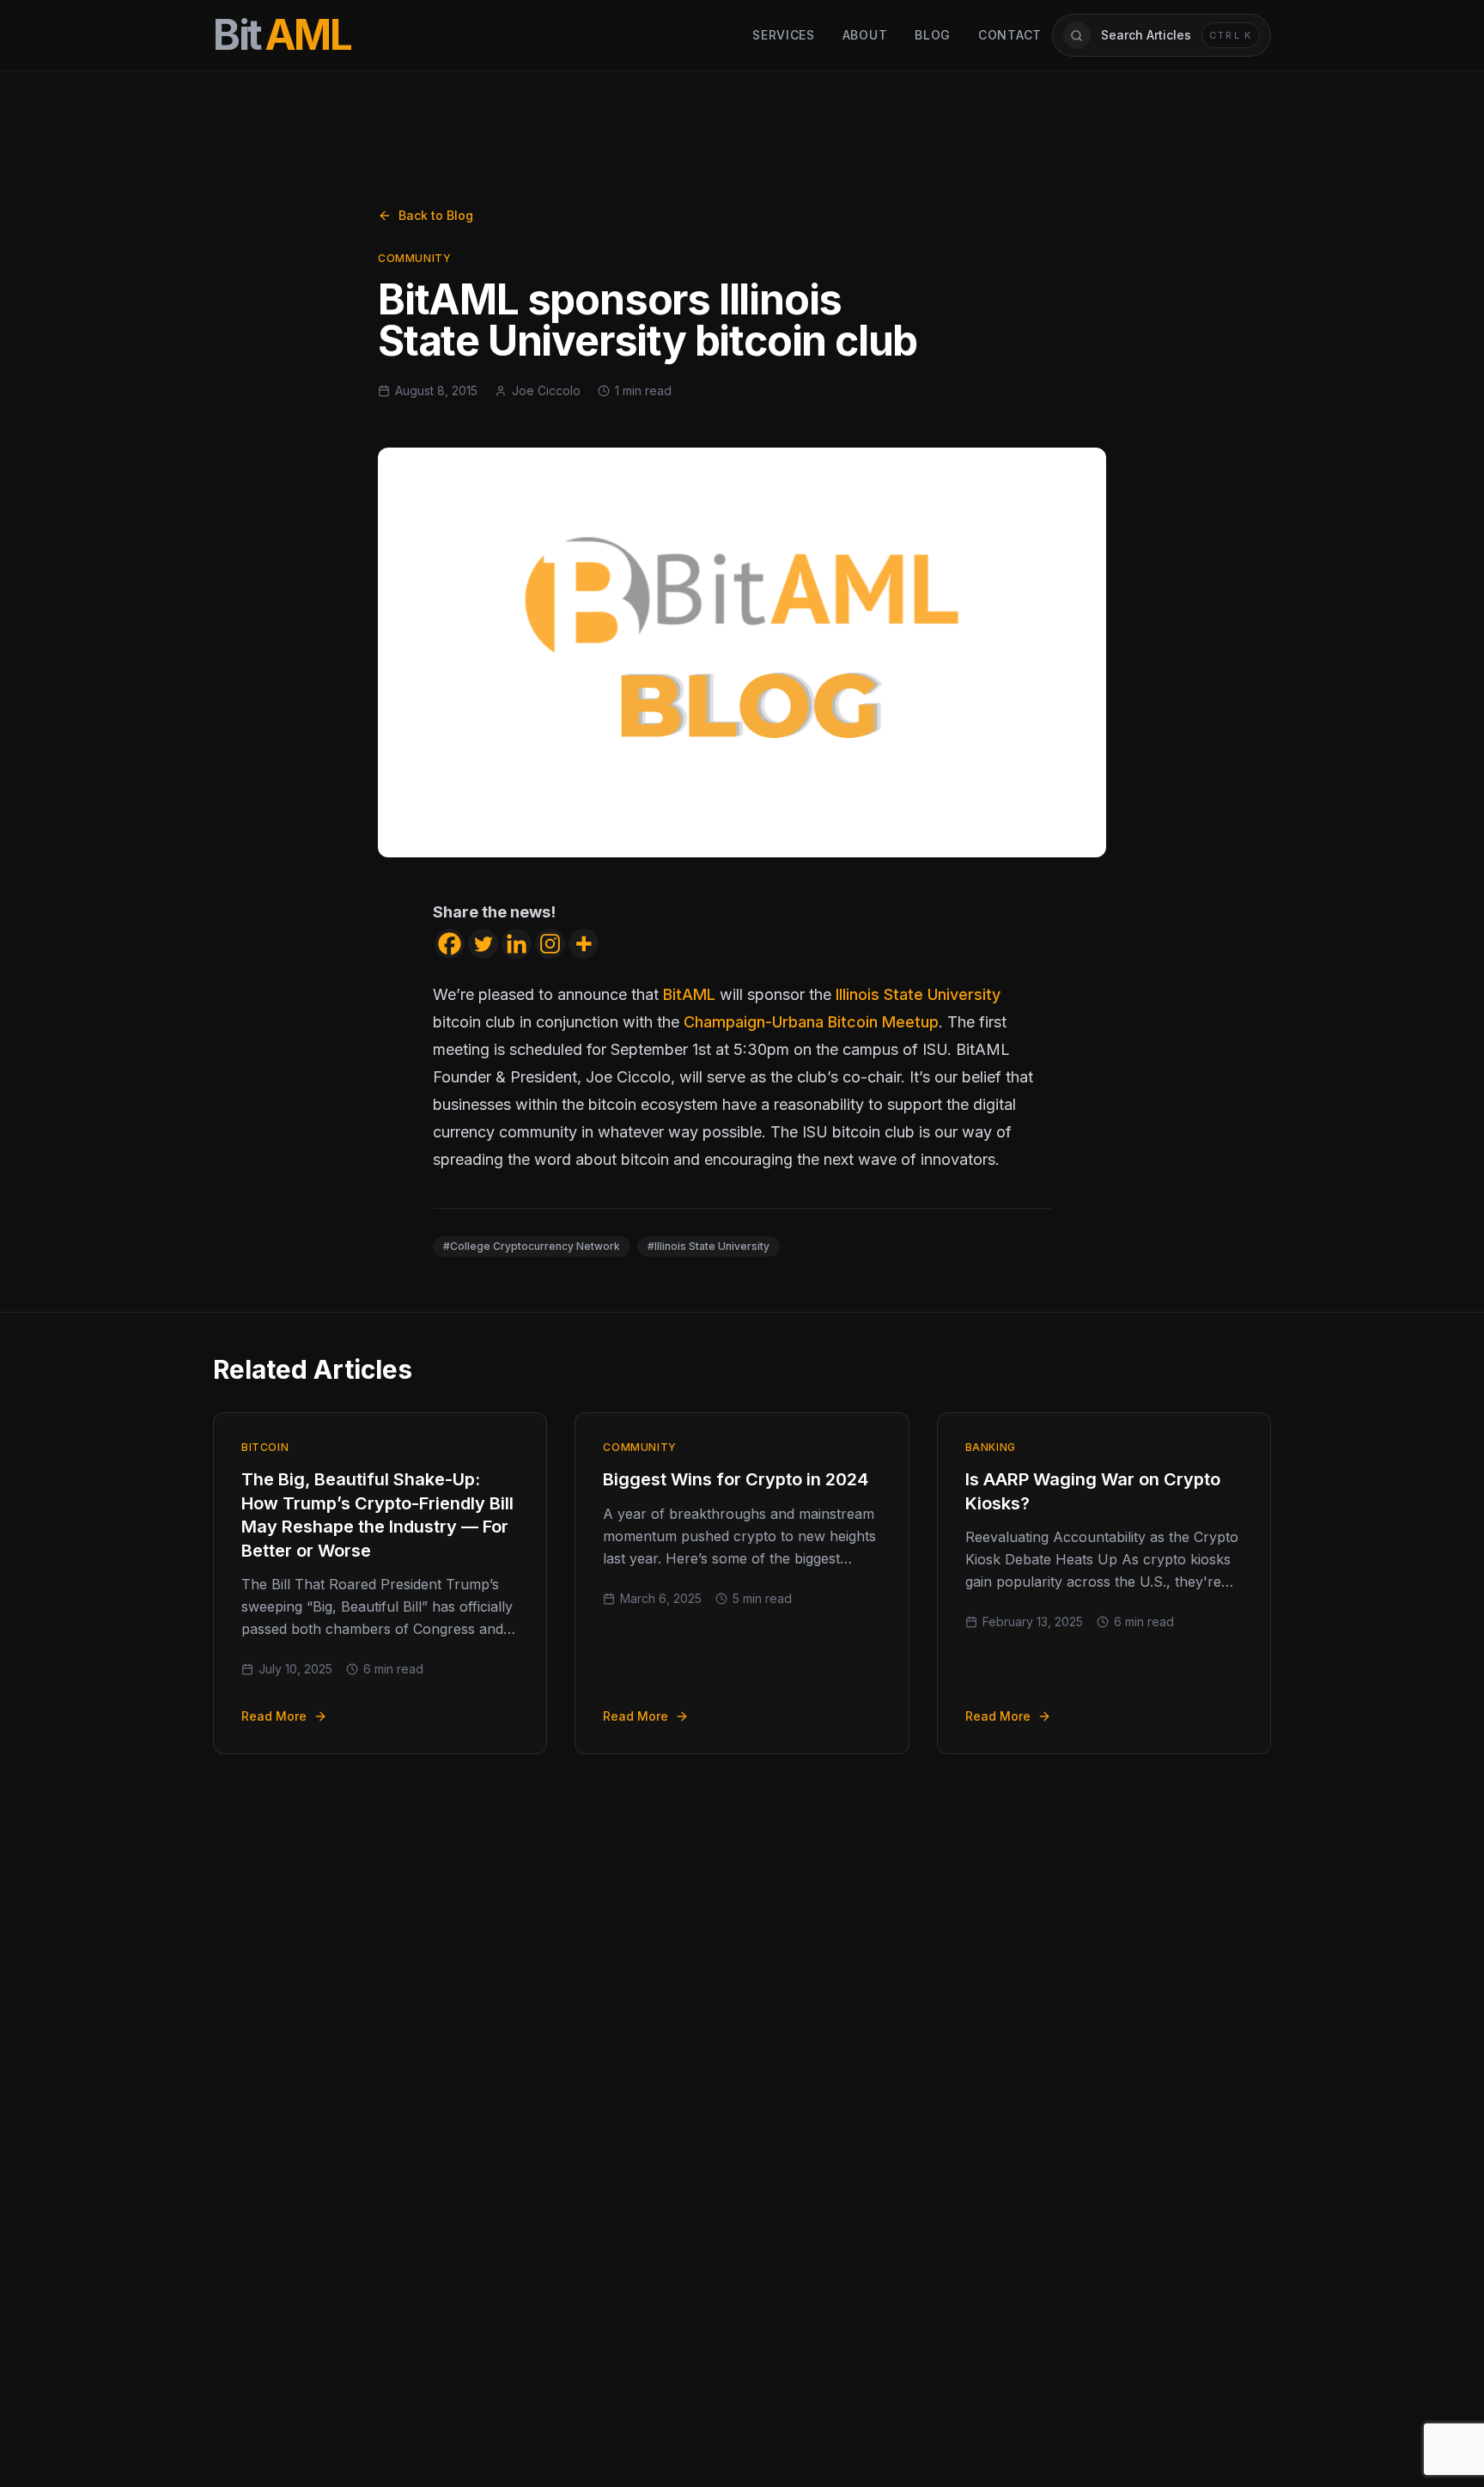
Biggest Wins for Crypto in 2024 (736, 1479)
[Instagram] (550, 944)
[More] (584, 944)
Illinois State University (918, 994)
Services (784, 35)
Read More (274, 1716)
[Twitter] (483, 944)
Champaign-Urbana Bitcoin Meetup (811, 1022)
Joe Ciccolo (546, 390)
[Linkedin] (517, 944)
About (865, 35)
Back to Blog (436, 215)
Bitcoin (265, 1447)
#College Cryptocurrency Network (532, 1246)
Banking (991, 1447)
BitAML (689, 994)
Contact (1010, 35)
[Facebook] (450, 944)
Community (414, 258)
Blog (933, 35)
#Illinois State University (709, 1246)
